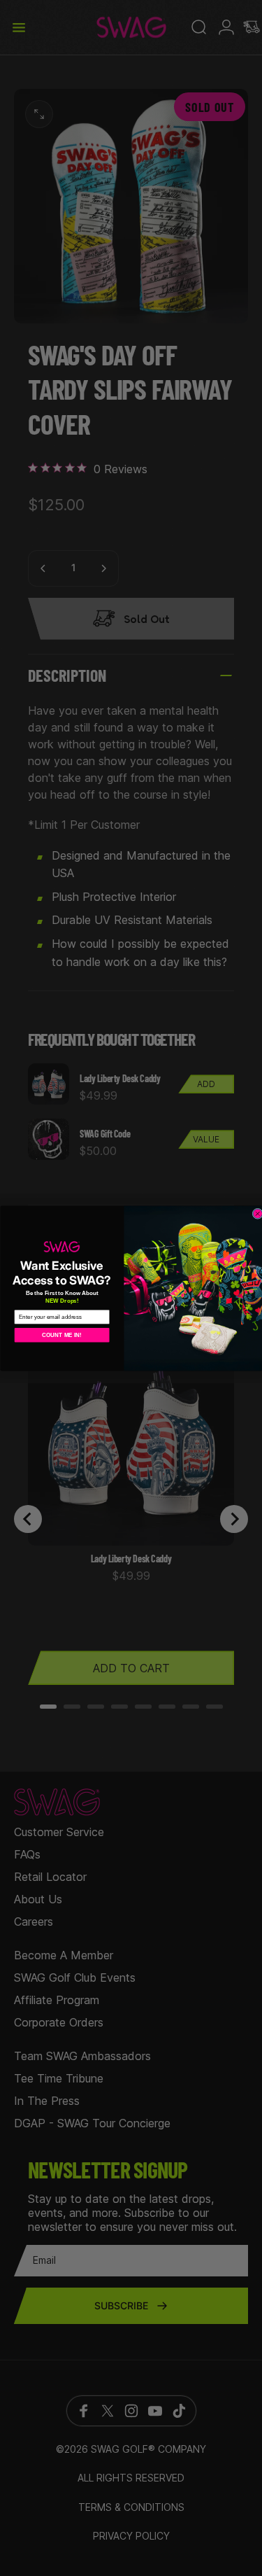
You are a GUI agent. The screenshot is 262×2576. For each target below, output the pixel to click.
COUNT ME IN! (62, 1335)
